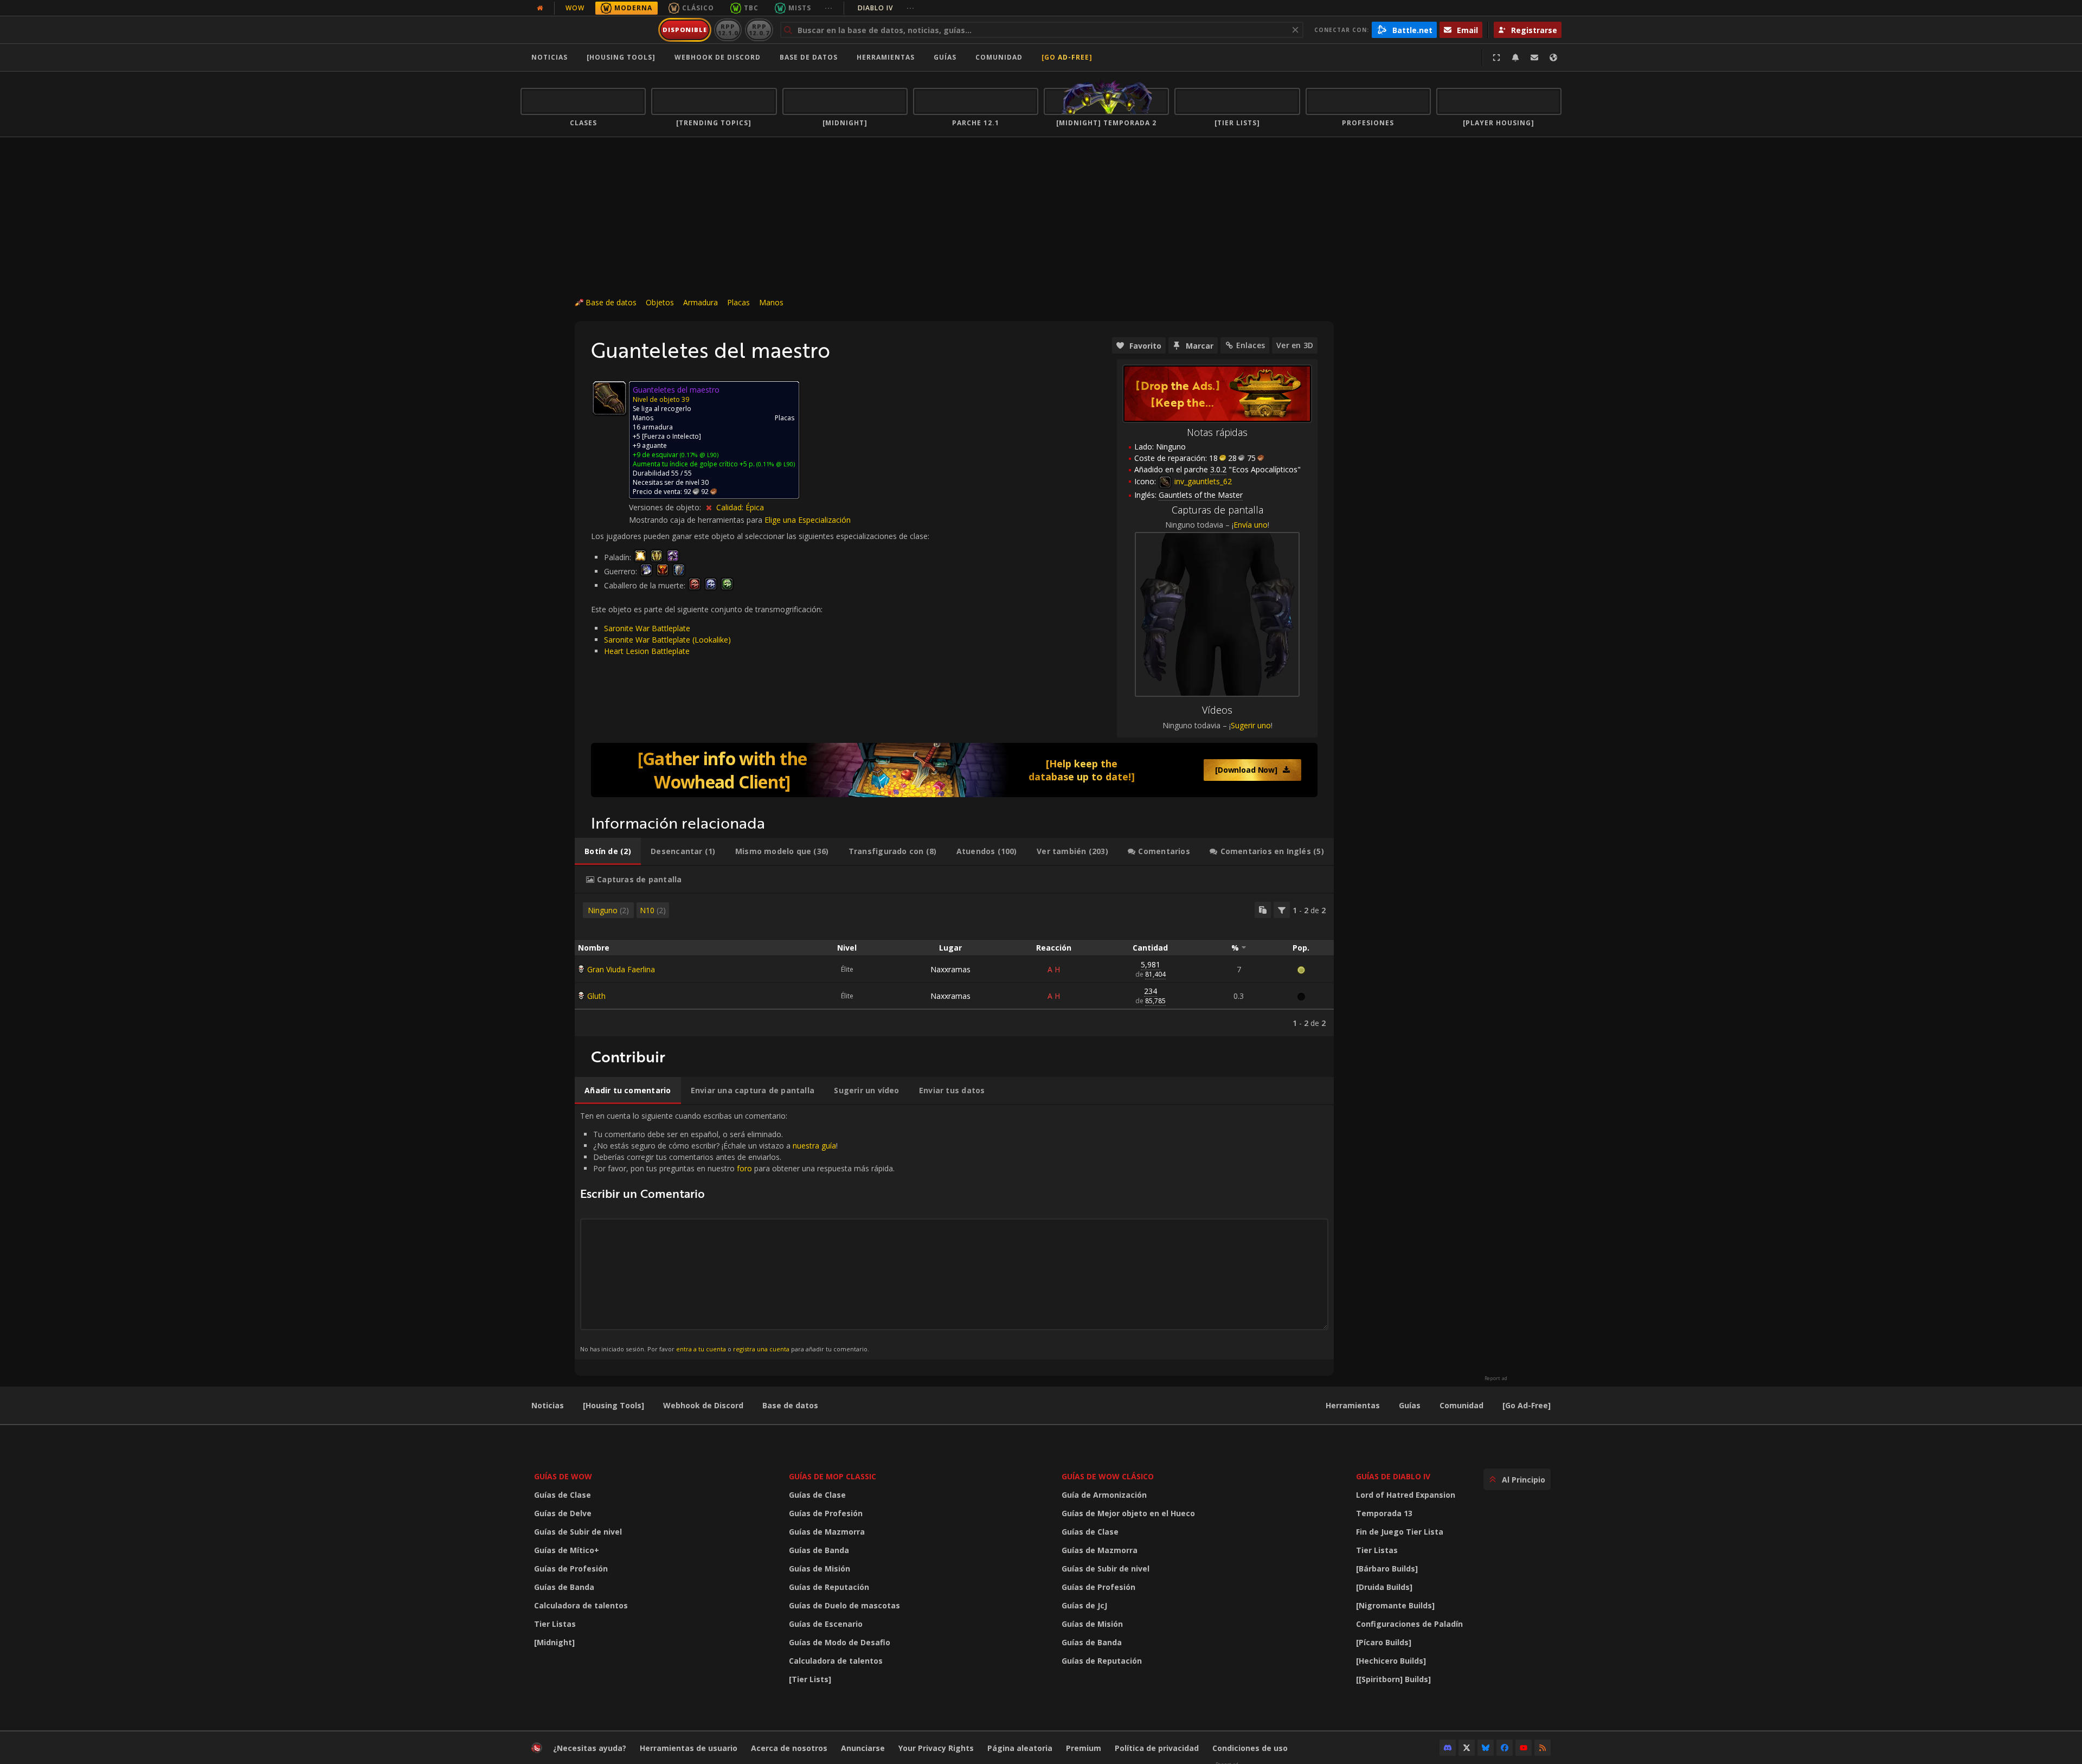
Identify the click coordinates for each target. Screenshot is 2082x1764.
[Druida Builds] (1384, 1587)
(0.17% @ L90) (698, 455)
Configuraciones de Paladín (1409, 1624)
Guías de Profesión (571, 1569)
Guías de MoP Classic (833, 1476)
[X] (1467, 1748)
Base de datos (809, 57)
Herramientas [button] (886, 57)
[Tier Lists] (810, 1679)
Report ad (1496, 1378)
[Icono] (609, 398)
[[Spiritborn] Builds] (1393, 1679)
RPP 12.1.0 (728, 30)
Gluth (596, 996)
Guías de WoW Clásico (1108, 1476)
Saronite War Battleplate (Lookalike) (667, 640)
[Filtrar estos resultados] (1282, 910)
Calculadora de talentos (581, 1605)
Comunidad (999, 57)
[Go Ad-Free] (1067, 57)
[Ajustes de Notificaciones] (1515, 57)
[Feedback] (1534, 57)
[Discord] (1448, 1748)
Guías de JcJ (1084, 1605)
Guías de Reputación (829, 1587)
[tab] (608, 851)
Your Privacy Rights (936, 1748)
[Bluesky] (1486, 1748)
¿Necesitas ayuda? (590, 1748)
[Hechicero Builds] (1391, 1661)
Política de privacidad (1157, 1748)
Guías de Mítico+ (567, 1550)
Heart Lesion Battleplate (647, 651)
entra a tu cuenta (701, 1349)
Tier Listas (555, 1624)
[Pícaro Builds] (1384, 1642)
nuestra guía (814, 1146)
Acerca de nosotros (789, 1748)
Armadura (701, 302)
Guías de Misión (820, 1569)
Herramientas (1353, 1405)
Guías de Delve (563, 1513)
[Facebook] (1505, 1748)
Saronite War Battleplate (647, 628)
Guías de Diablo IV (1393, 1476)
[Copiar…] (1263, 910)
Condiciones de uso (1250, 1748)
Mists (800, 8)
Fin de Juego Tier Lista (1400, 1532)
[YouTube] (1524, 1748)
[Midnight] (554, 1642)
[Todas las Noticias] (540, 8)
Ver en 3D (1295, 345)
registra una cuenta (761, 1349)
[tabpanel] (954, 965)
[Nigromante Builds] (1395, 1605)
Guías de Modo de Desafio (840, 1642)
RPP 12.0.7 (759, 30)
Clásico (698, 8)
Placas (738, 302)
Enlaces (1251, 345)
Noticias (550, 57)
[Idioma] (1553, 57)
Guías (945, 57)
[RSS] (1543, 1748)
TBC (751, 8)
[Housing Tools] (613, 1405)
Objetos (660, 302)
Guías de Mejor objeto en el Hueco (1128, 1513)
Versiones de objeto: (666, 507)
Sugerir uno (1251, 725)
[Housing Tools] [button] (621, 57)
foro (744, 1168)
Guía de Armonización (1104, 1495)
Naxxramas (950, 969)
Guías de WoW (563, 1476)
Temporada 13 (1384, 1513)
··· (829, 8)
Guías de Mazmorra (827, 1532)
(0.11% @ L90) (775, 464)
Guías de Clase (563, 1495)
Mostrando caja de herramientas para (697, 520)
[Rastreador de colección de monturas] (954, 770)
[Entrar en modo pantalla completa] (1496, 57)
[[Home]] (587, 30)
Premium (1084, 1748)
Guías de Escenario (826, 1624)
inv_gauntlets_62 (1202, 481)
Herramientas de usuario (689, 1748)
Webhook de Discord (718, 57)
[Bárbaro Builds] (1387, 1569)
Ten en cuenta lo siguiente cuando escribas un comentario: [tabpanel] (737, 1232)
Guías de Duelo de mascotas (844, 1605)
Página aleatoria (1020, 1748)
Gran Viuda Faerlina (621, 969)
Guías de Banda (564, 1587)
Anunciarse (863, 1748)
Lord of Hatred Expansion (1406, 1495)
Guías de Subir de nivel (578, 1532)
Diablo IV (886, 8)
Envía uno (1251, 525)
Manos (771, 302)
